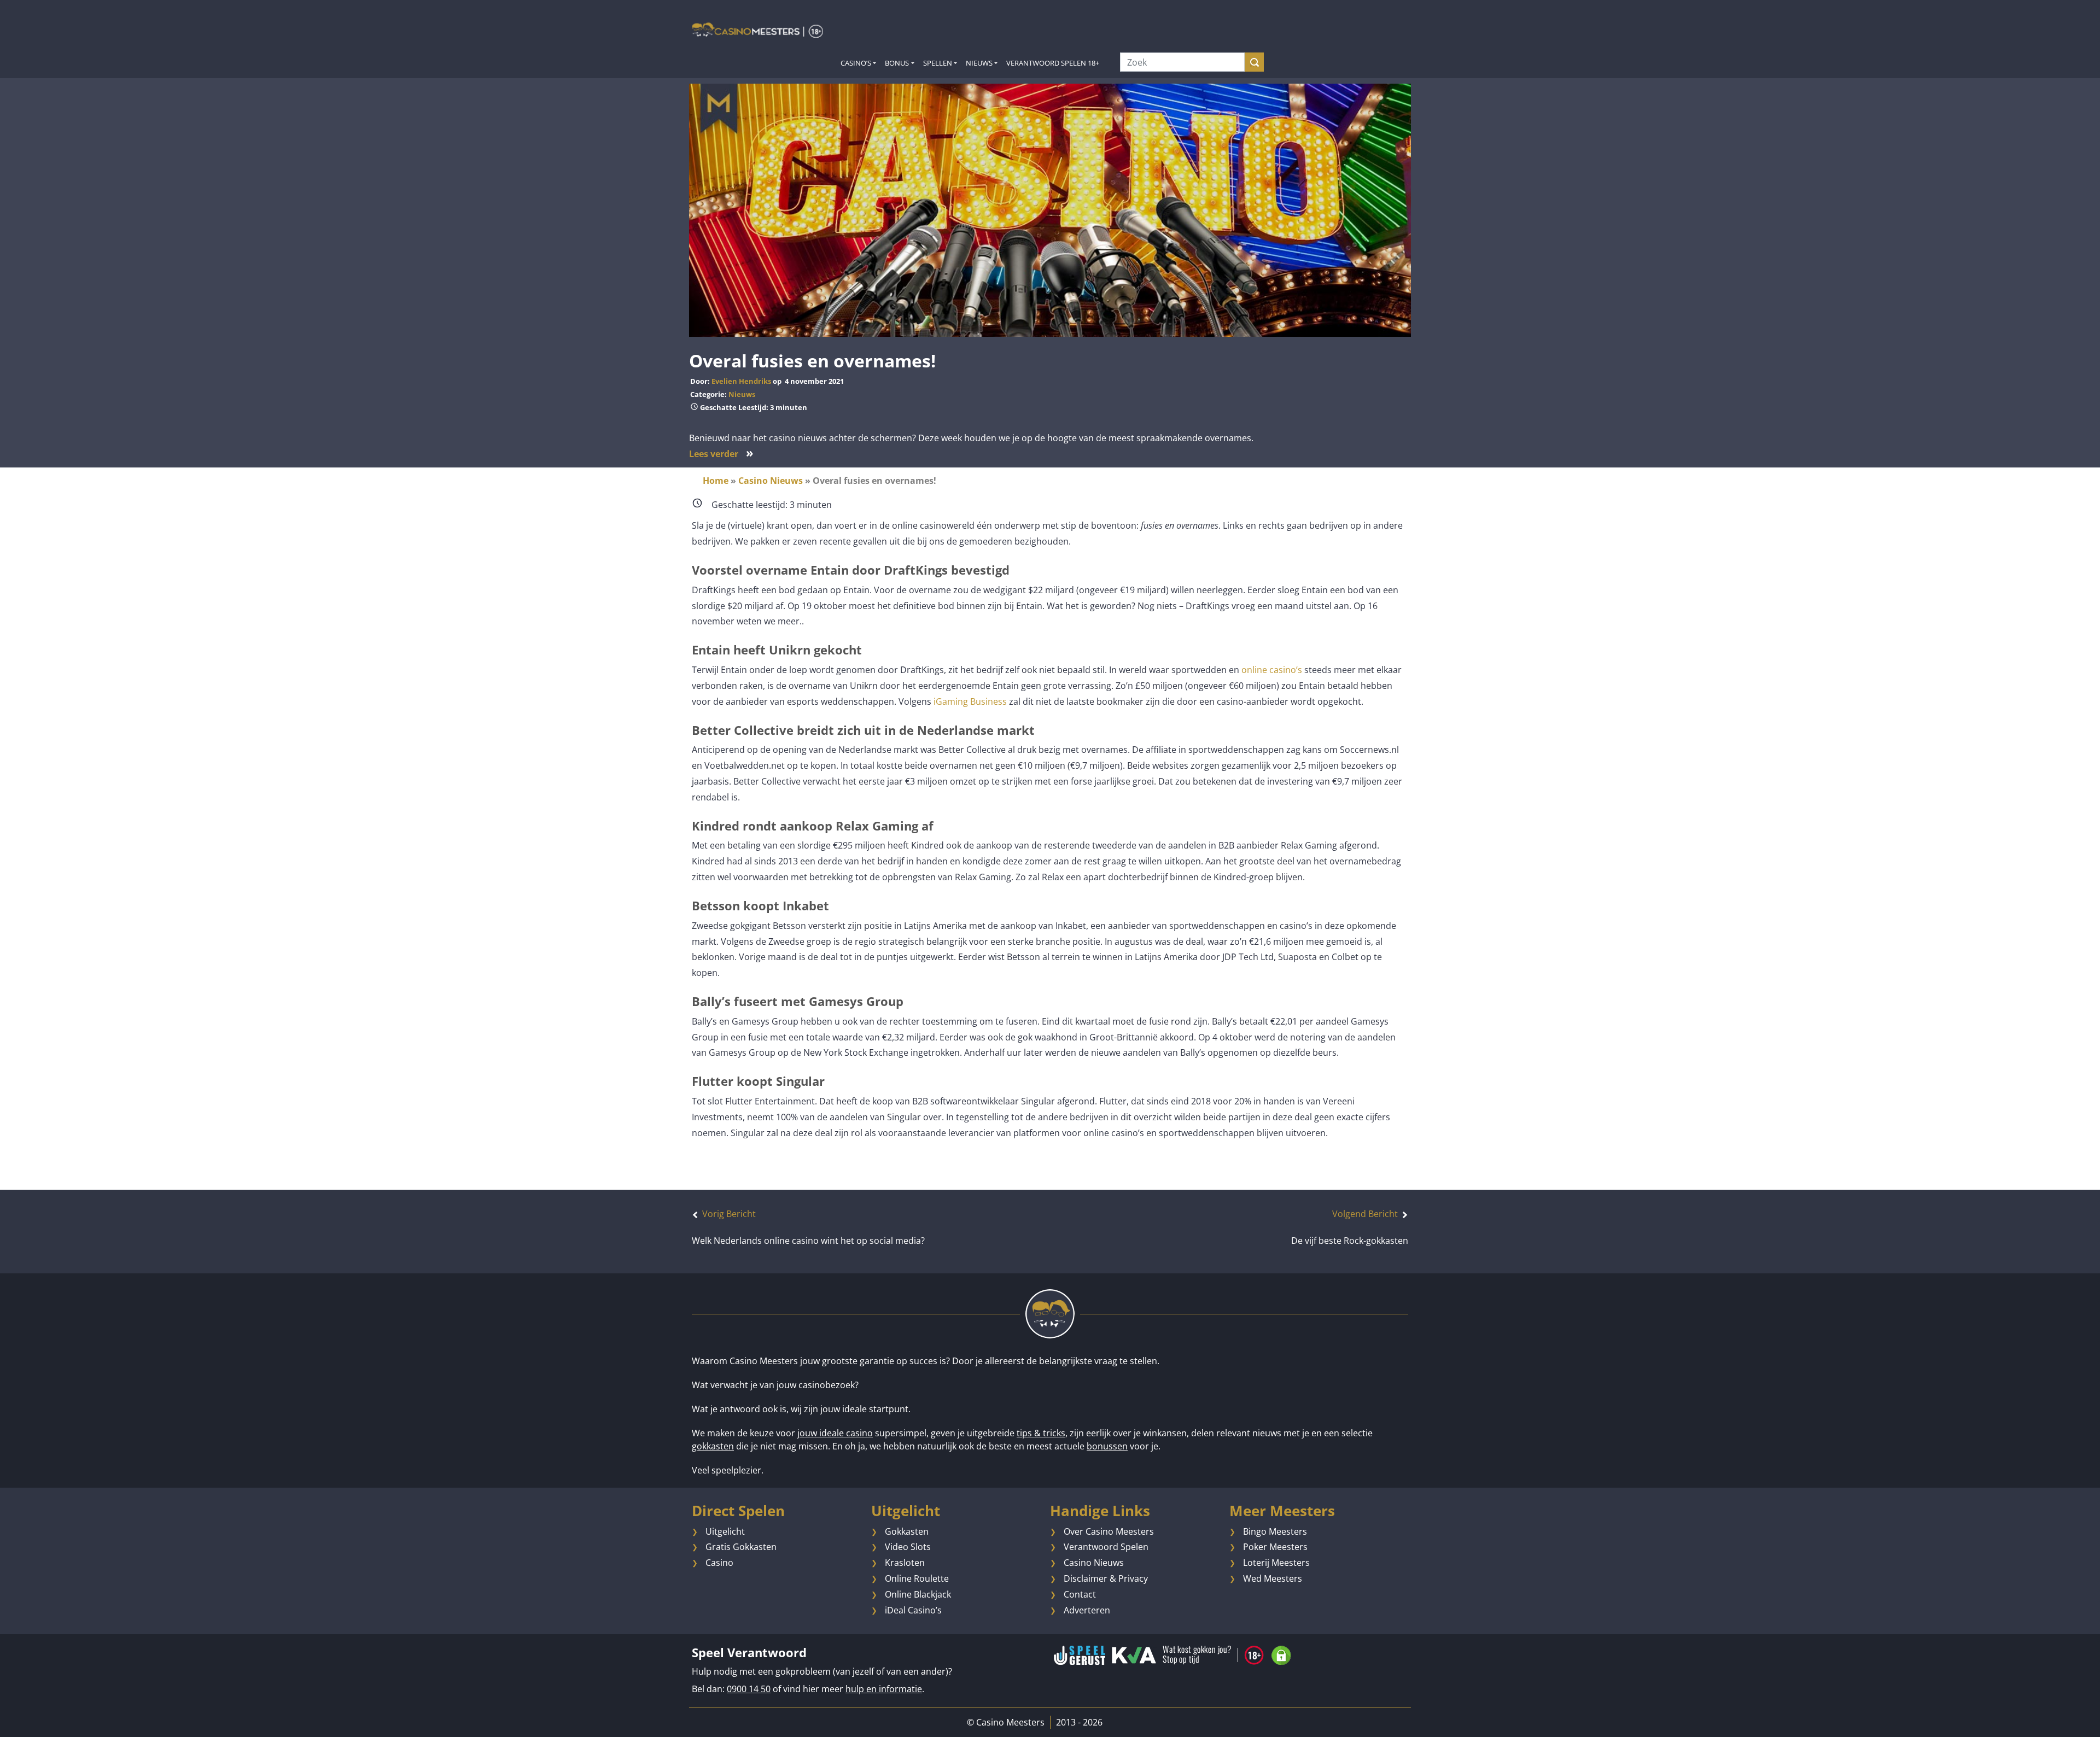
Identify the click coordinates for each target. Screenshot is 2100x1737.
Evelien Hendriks (741, 381)
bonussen (1107, 1446)
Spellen (938, 63)
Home (716, 481)
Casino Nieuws (771, 481)
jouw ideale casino (835, 1433)
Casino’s (856, 63)
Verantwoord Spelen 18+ (1053, 63)
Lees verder (721, 454)
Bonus (897, 63)
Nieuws (979, 63)
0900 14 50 (749, 1689)
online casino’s (1272, 670)
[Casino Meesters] (757, 30)
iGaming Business (969, 701)
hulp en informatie (884, 1689)
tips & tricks (1041, 1433)
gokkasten (713, 1446)
